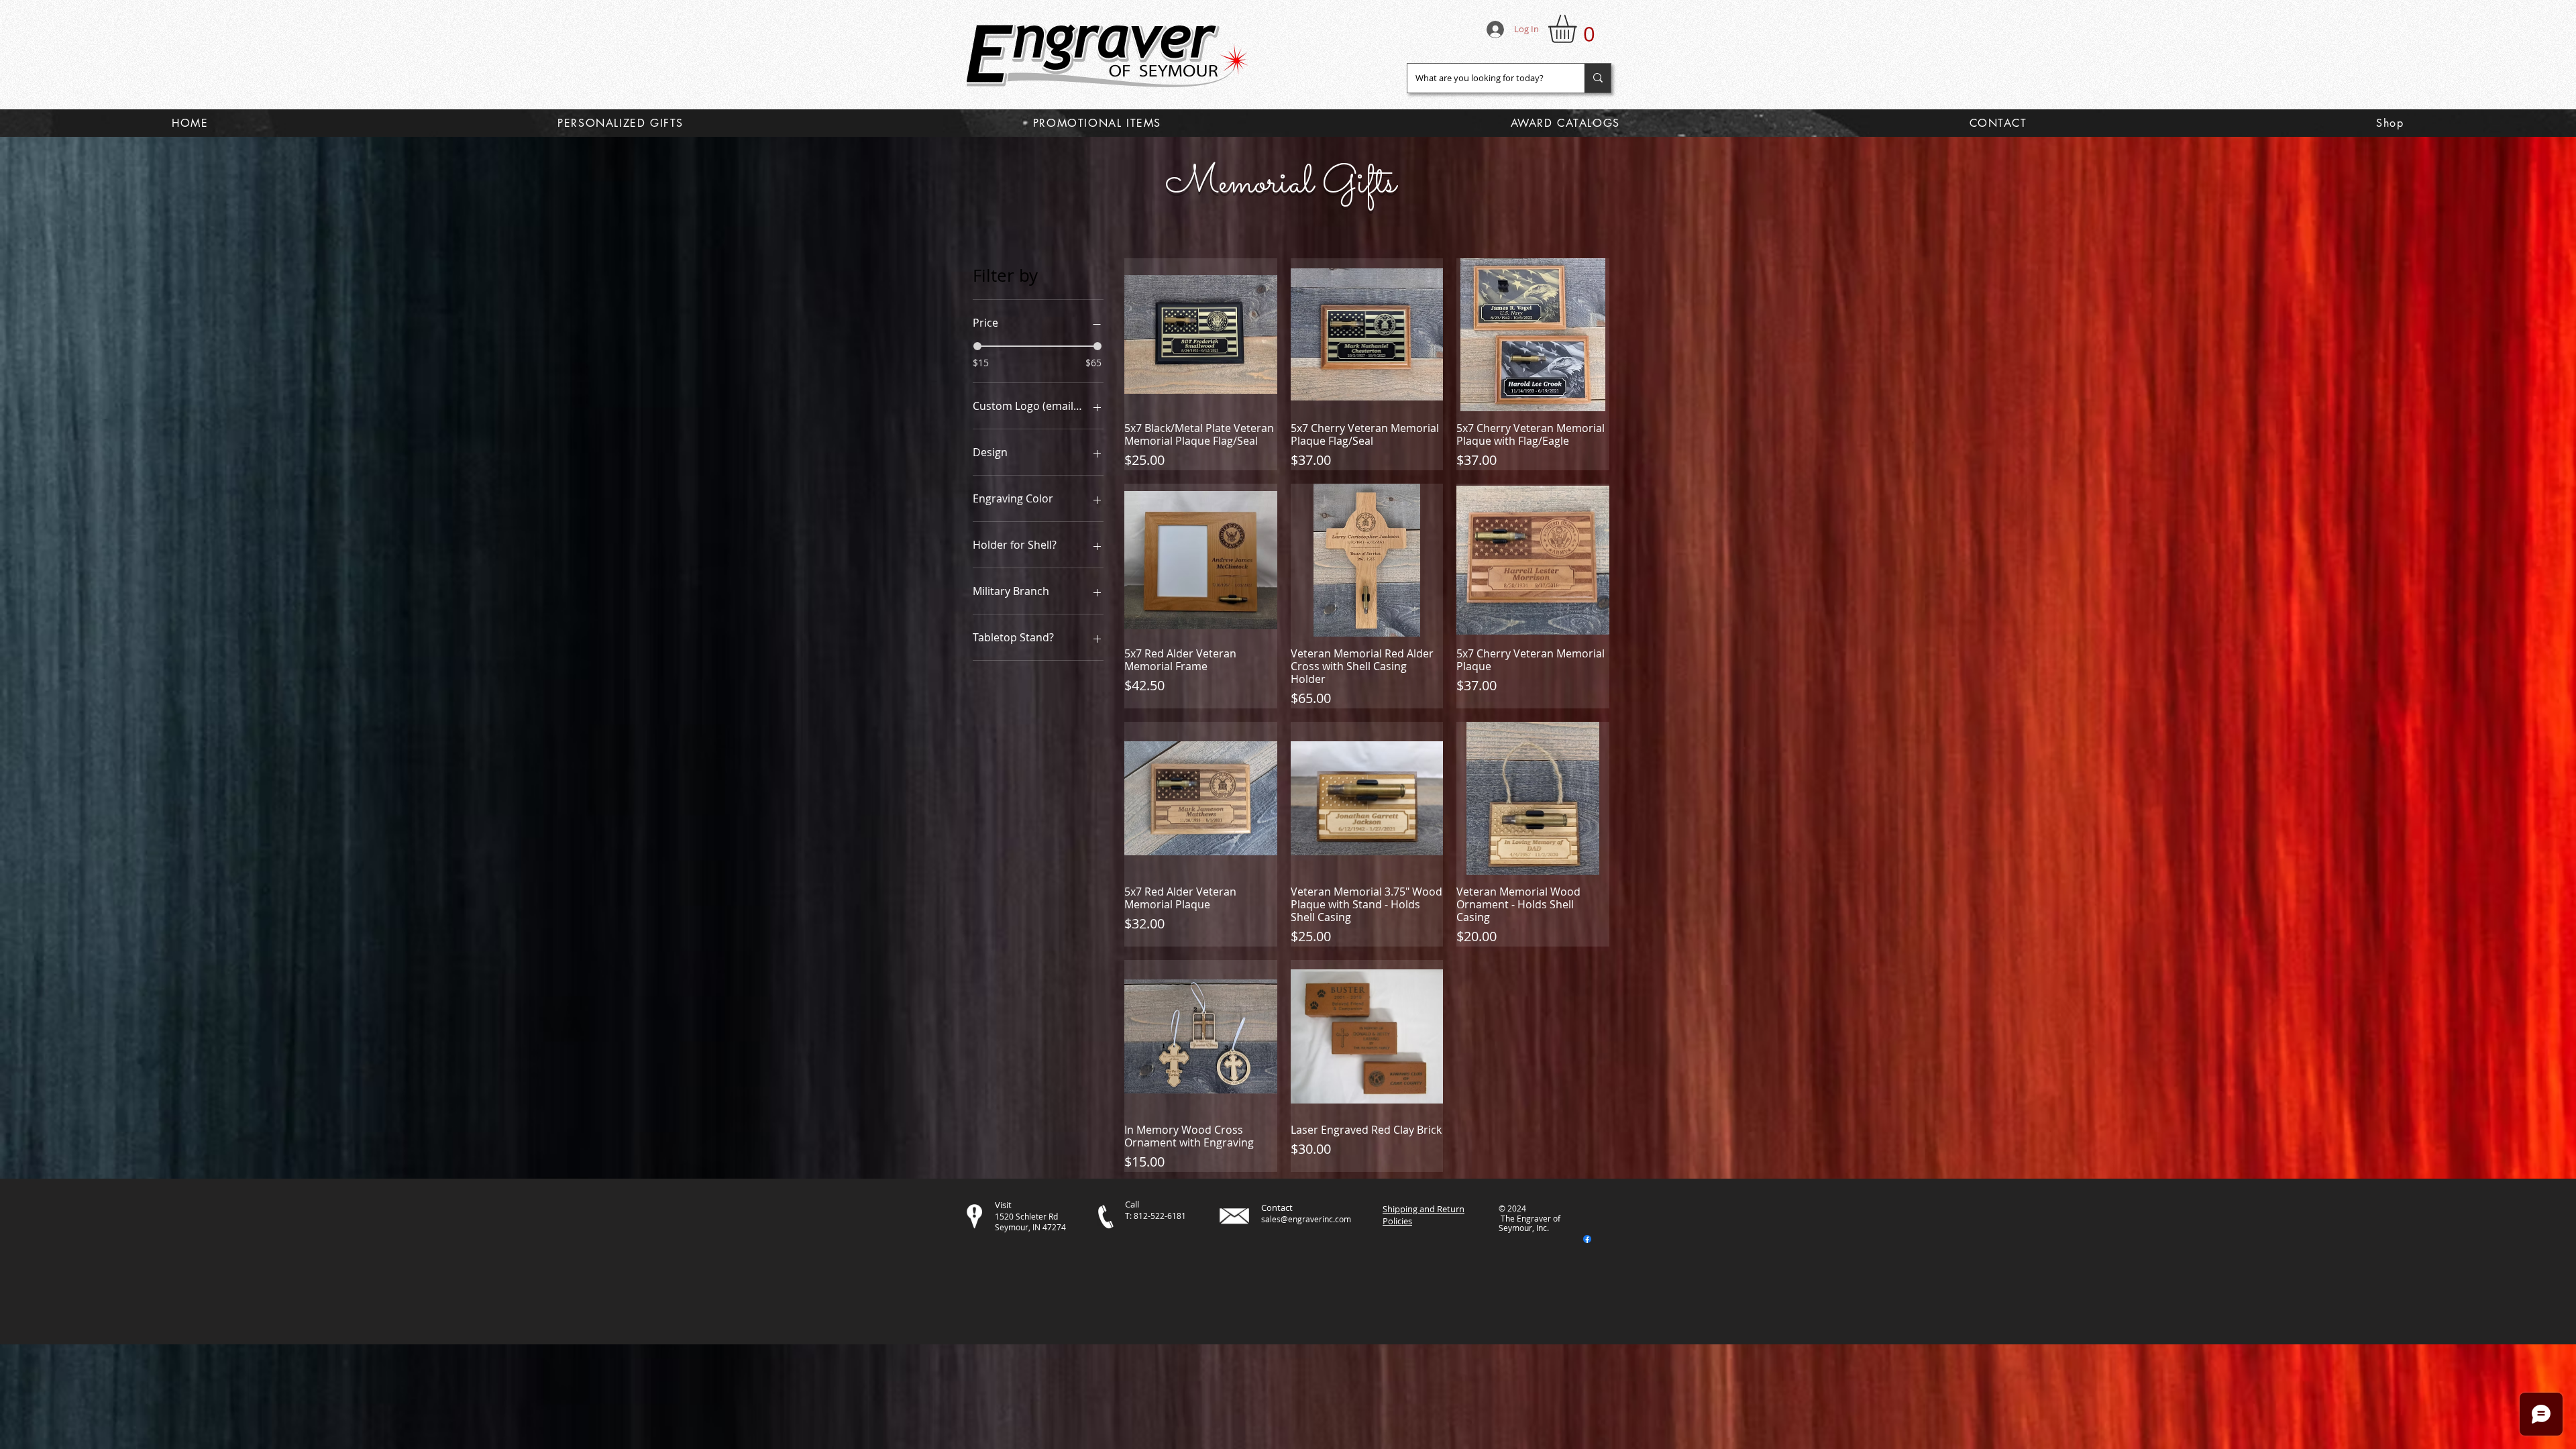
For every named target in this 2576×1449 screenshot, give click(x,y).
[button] (1579, 29)
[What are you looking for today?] (1598, 78)
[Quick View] (1201, 335)
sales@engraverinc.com (1306, 1219)
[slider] (977, 346)
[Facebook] (1587, 1239)
